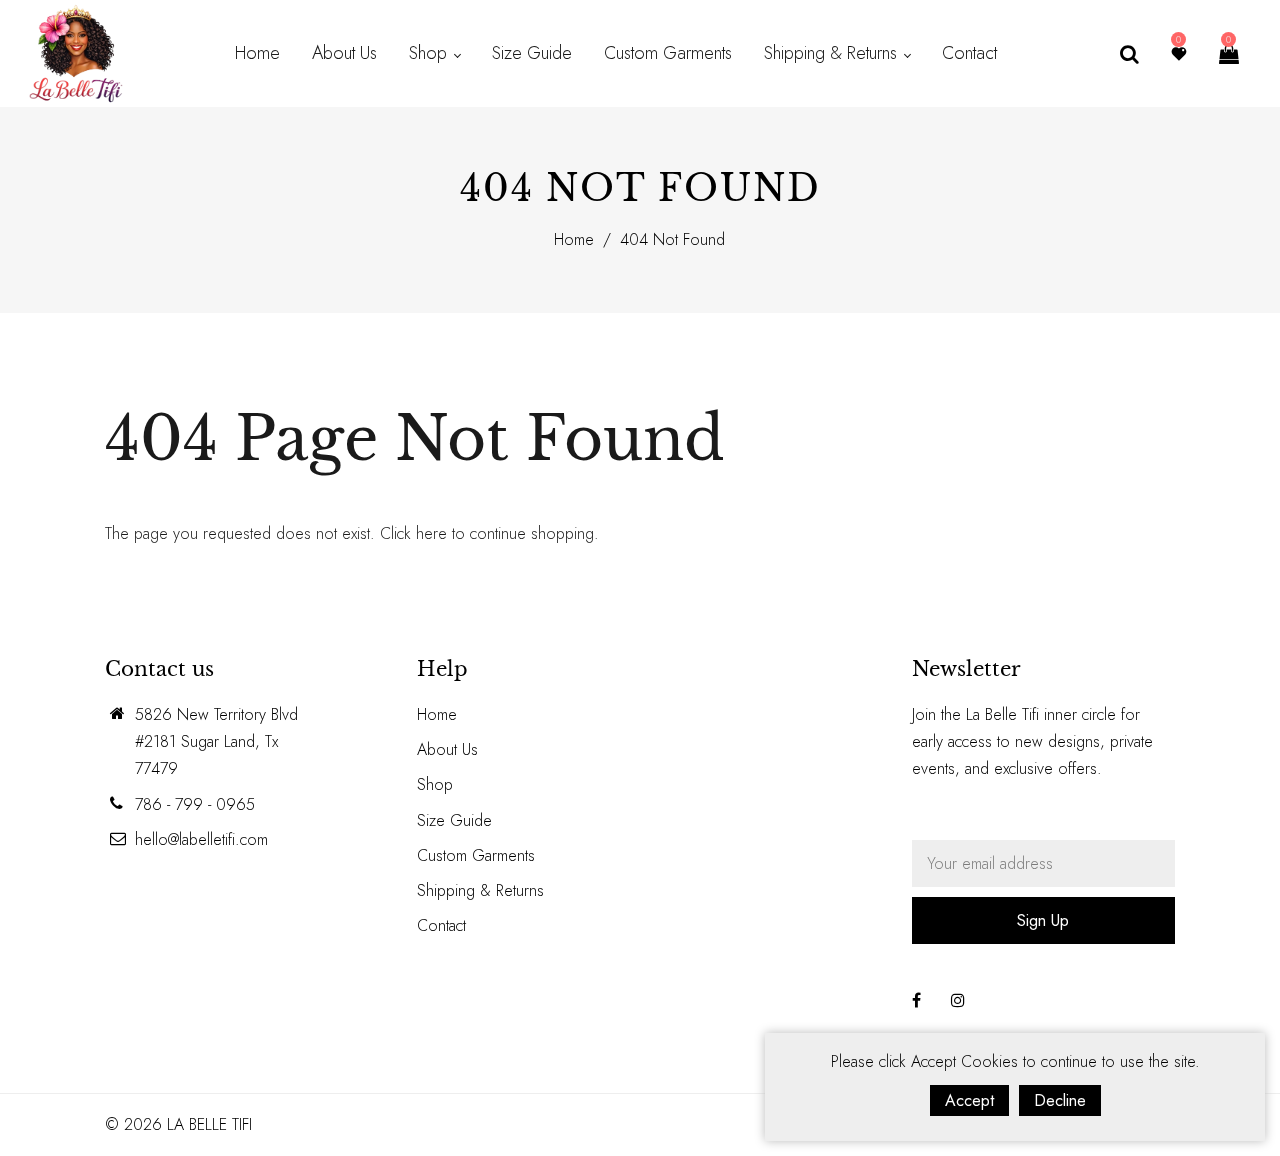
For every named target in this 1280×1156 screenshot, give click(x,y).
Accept (969, 1100)
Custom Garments (476, 855)
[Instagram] (958, 1000)
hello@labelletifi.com (201, 839)
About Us (447, 749)
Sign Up (1043, 920)
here (431, 533)
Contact (441, 925)
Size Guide (454, 820)
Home (574, 239)
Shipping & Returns (480, 890)
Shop (435, 784)
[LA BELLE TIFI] (76, 51)
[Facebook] (916, 1000)
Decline (1060, 1100)
